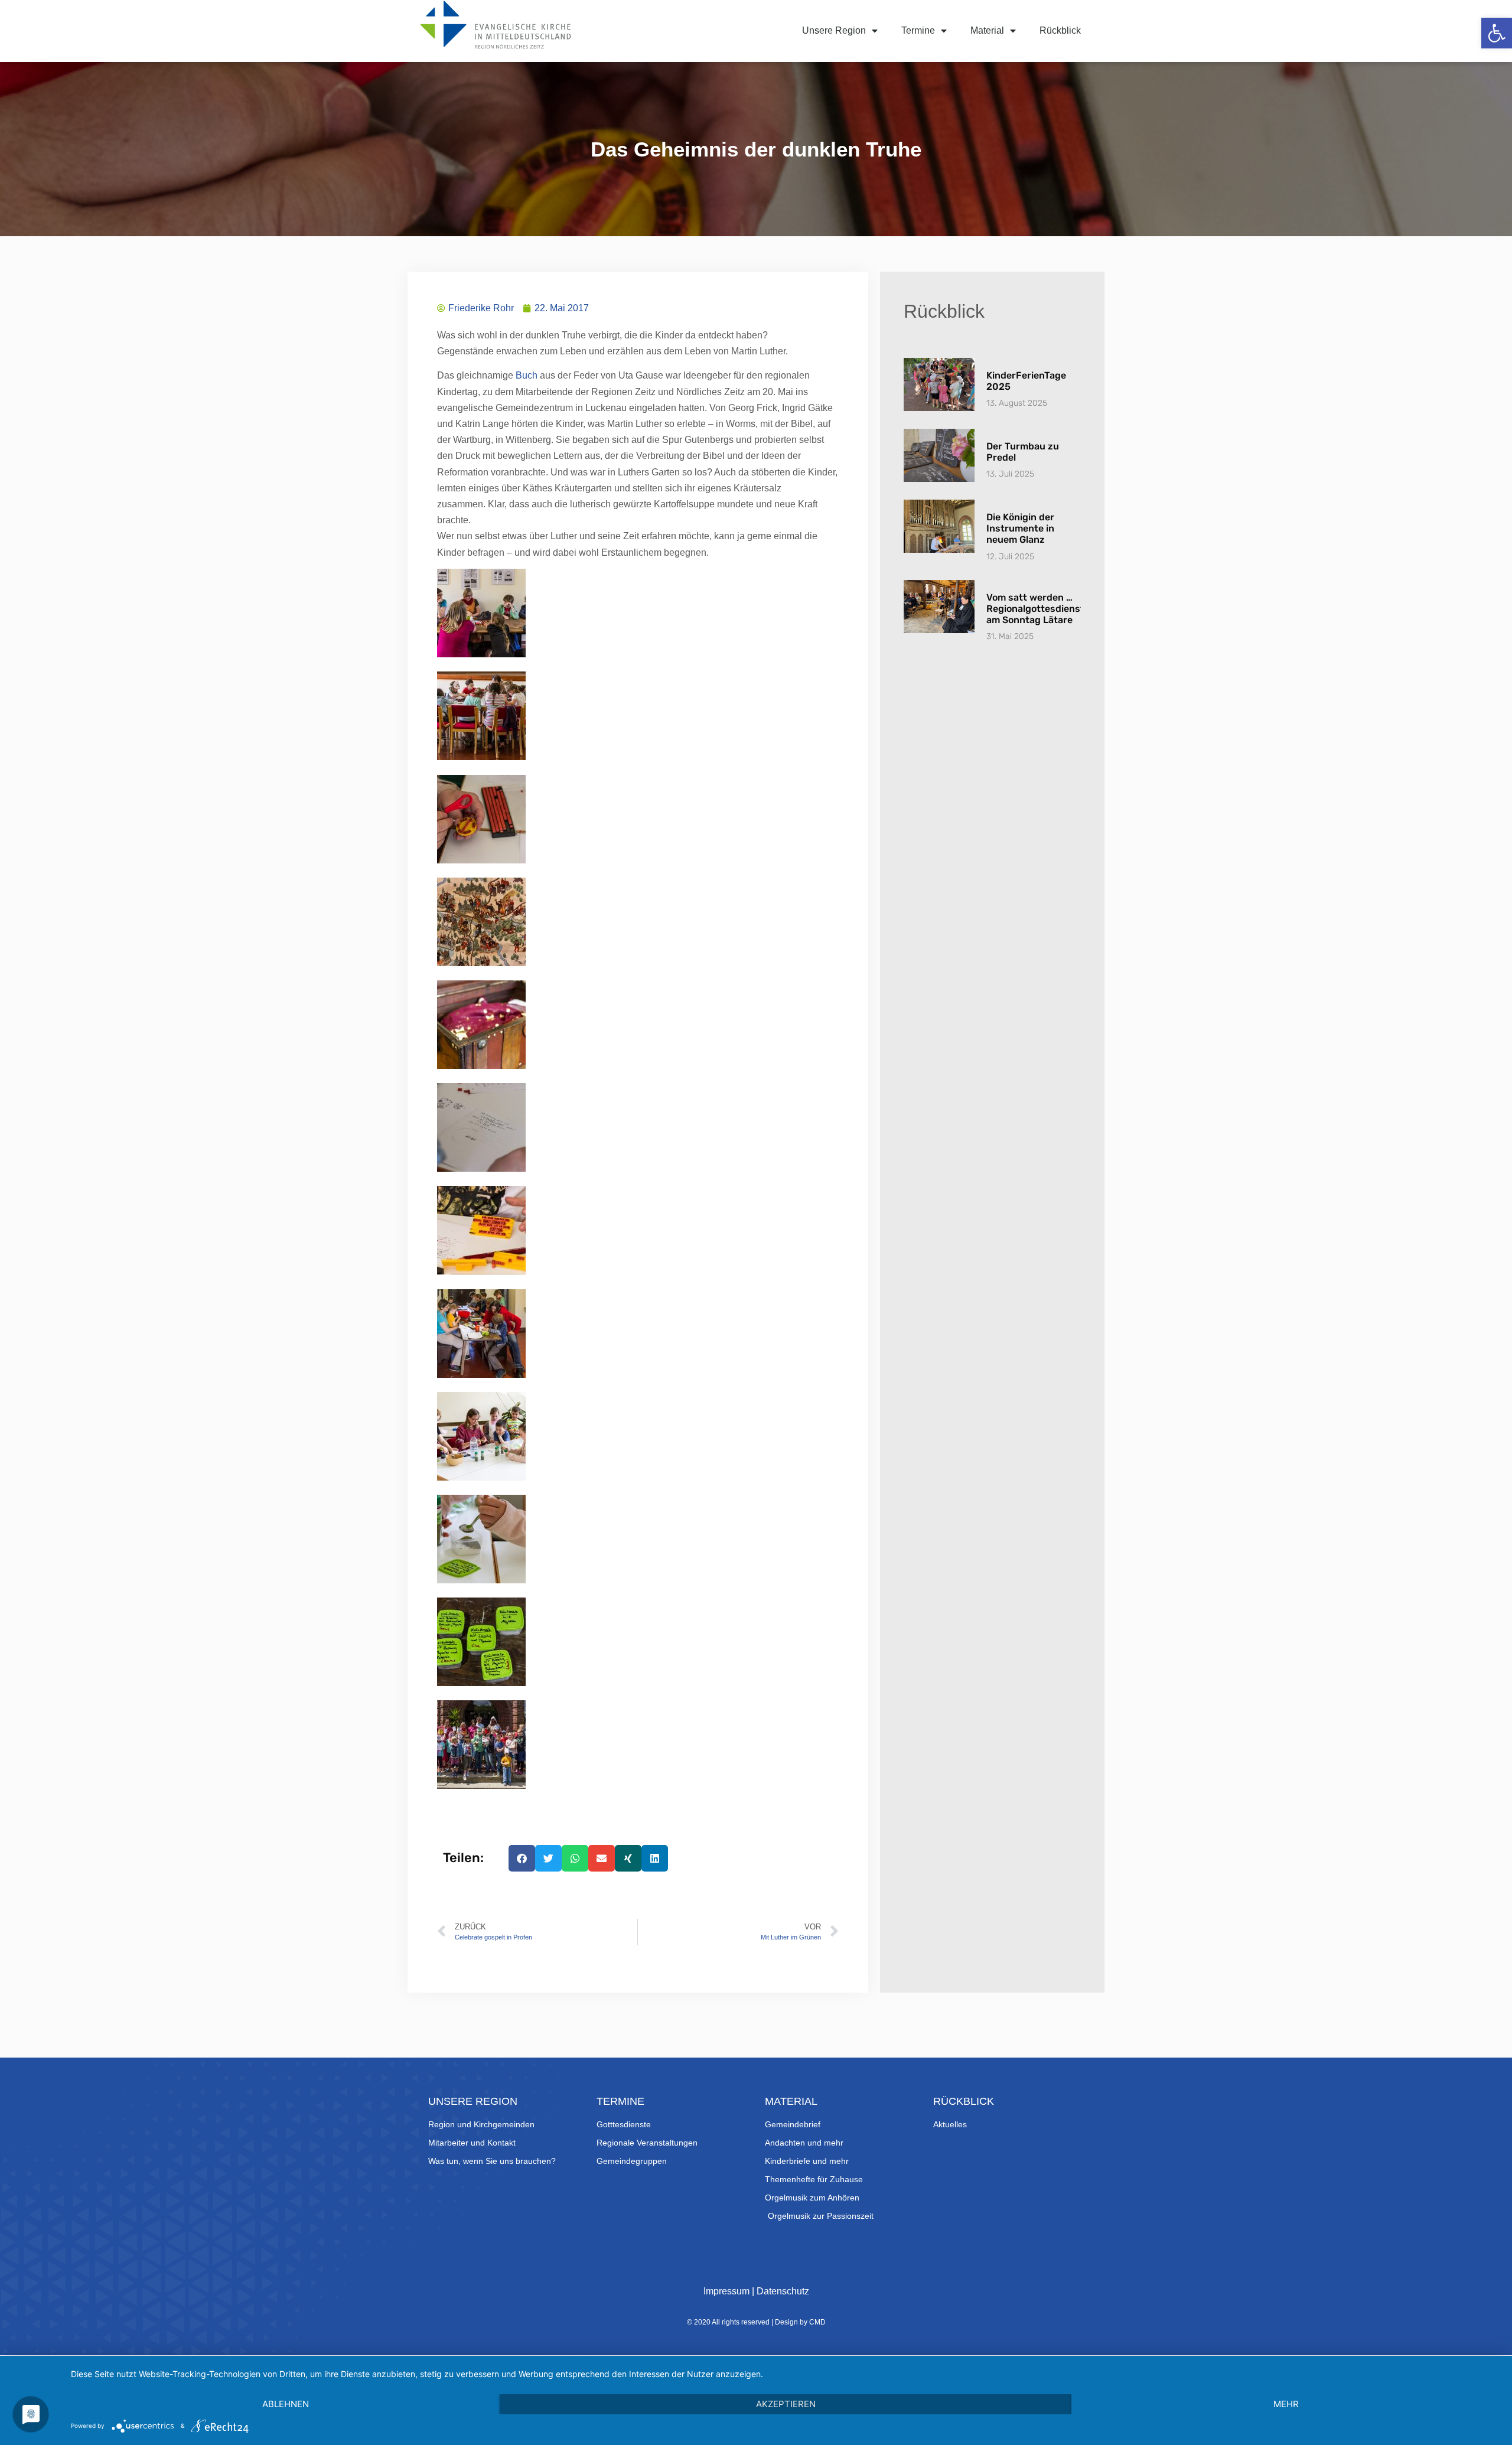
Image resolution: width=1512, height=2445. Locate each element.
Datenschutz (783, 2291)
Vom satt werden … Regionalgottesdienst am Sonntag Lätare (1035, 609)
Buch (527, 375)
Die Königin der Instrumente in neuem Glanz (1020, 528)
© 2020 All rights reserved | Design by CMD (756, 2322)
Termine (918, 30)
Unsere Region (834, 30)
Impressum (726, 2291)
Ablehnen (286, 2404)
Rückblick (1060, 30)
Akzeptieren (786, 2404)
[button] (1497, 33)
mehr (1286, 2404)
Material (987, 30)
